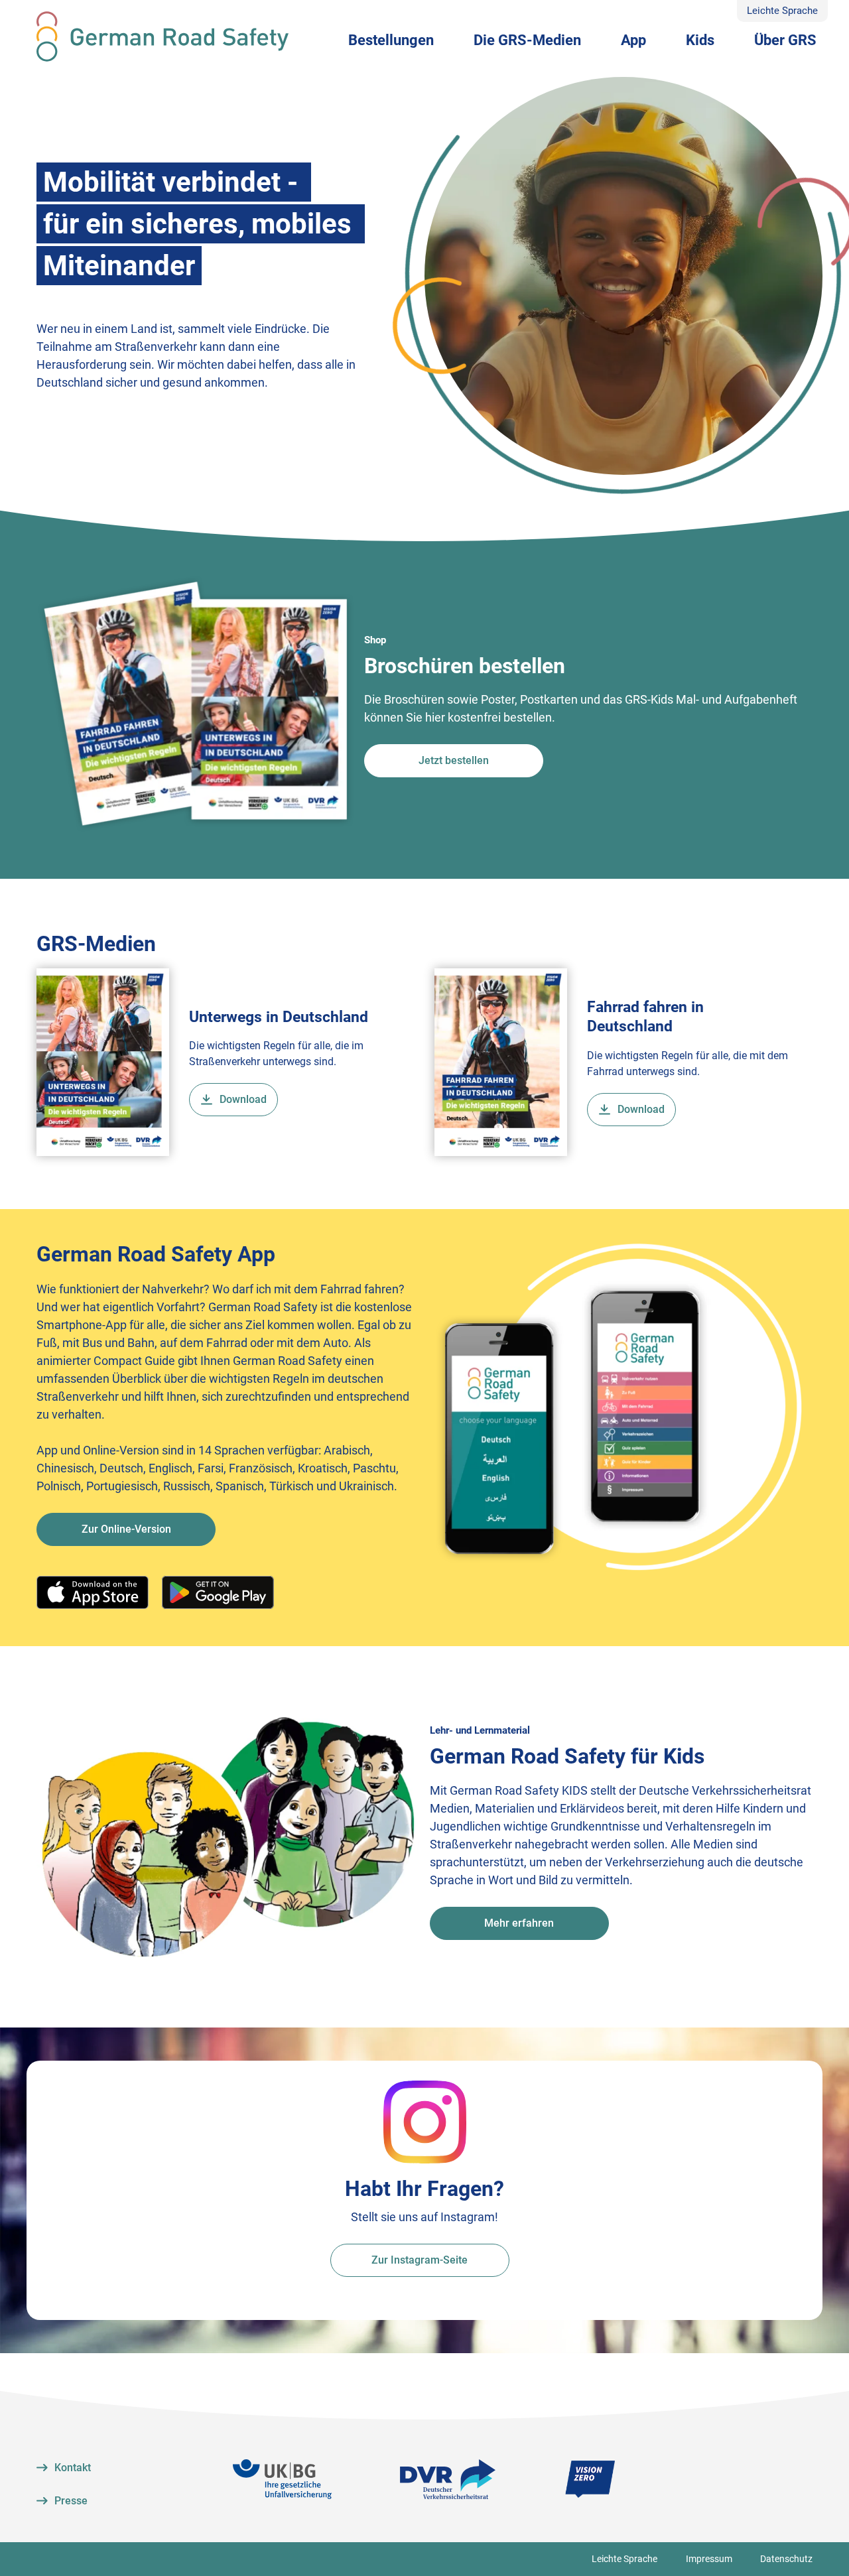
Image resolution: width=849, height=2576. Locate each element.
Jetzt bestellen (454, 760)
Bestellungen (391, 40)
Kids (700, 40)
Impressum (709, 2559)
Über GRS (785, 40)
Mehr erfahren (519, 1923)
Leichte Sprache (782, 11)
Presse (71, 2501)
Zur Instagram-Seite (420, 2260)
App (633, 40)
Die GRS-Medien (527, 40)
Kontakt (73, 2468)
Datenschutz (786, 2559)
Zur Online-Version (126, 1529)
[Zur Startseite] (163, 36)
